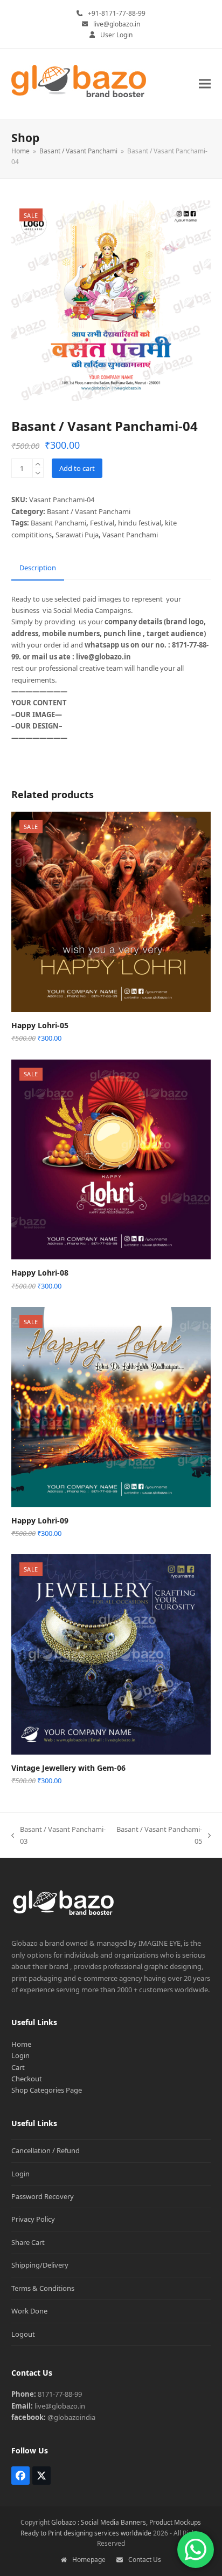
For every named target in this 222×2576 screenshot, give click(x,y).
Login (20, 2055)
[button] (205, 84)
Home (21, 2044)
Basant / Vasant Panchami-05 (159, 1836)
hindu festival (140, 523)
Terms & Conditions (43, 2288)
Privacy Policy (33, 2219)
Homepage (89, 2560)
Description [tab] (38, 568)
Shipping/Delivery (40, 2265)
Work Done (29, 2311)
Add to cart (77, 468)
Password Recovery (43, 2196)
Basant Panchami (58, 523)
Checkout (27, 2079)
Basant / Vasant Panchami (89, 511)
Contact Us (145, 2560)
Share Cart (28, 2242)
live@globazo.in (117, 24)
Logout (23, 2334)
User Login (116, 35)
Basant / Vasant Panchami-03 (58, 1836)
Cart (18, 2067)
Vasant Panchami (130, 535)
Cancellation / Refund (46, 2150)
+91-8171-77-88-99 (117, 13)
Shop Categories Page (47, 2090)
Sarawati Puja (77, 535)
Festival (102, 523)
